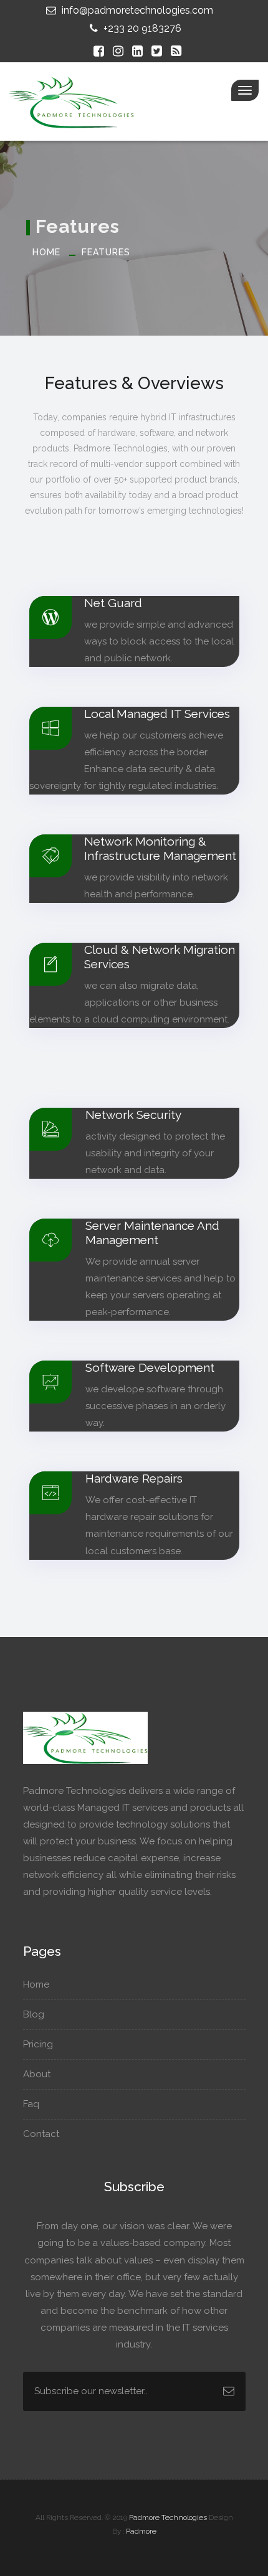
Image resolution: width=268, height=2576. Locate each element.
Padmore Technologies (168, 2517)
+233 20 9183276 (141, 28)
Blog (35, 2014)
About (38, 2074)
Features (106, 252)
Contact (42, 2134)
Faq (32, 2104)
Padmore (141, 2531)
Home (46, 252)
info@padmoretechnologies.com (136, 10)
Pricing (39, 2044)
